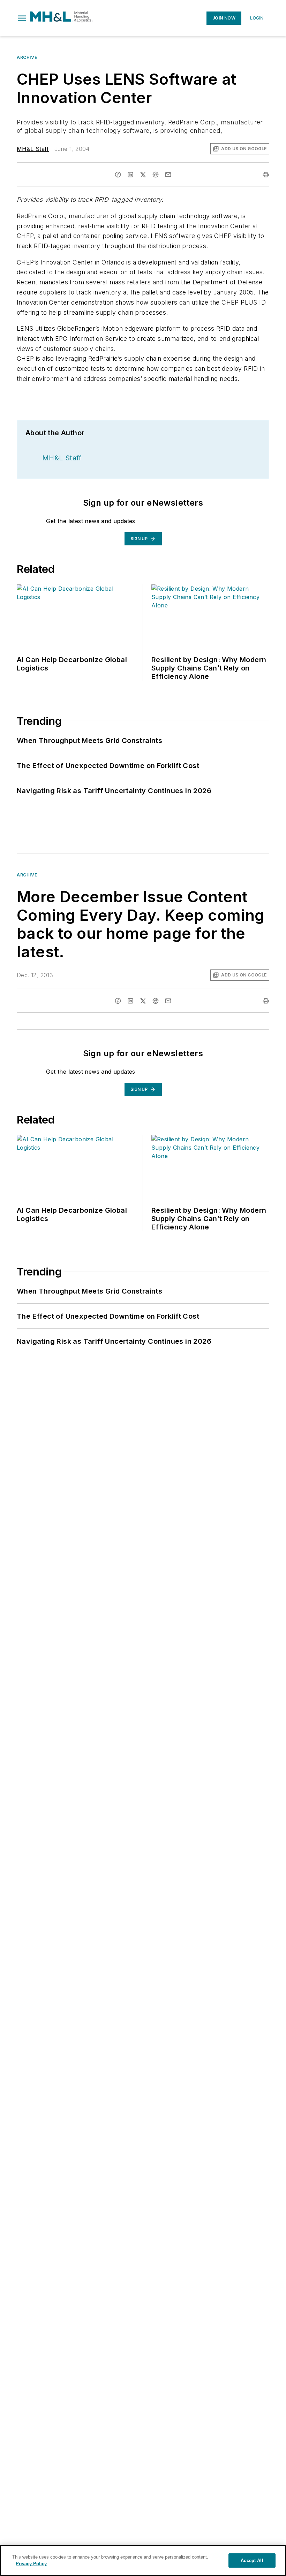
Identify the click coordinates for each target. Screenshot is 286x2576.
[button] (22, 18)
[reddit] (156, 175)
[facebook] (118, 175)
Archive (27, 57)
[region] (143, 2560)
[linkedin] (130, 175)
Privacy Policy (31, 2564)
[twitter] (143, 175)
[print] (266, 175)
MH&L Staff (33, 149)
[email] (168, 175)
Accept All (252, 2560)
